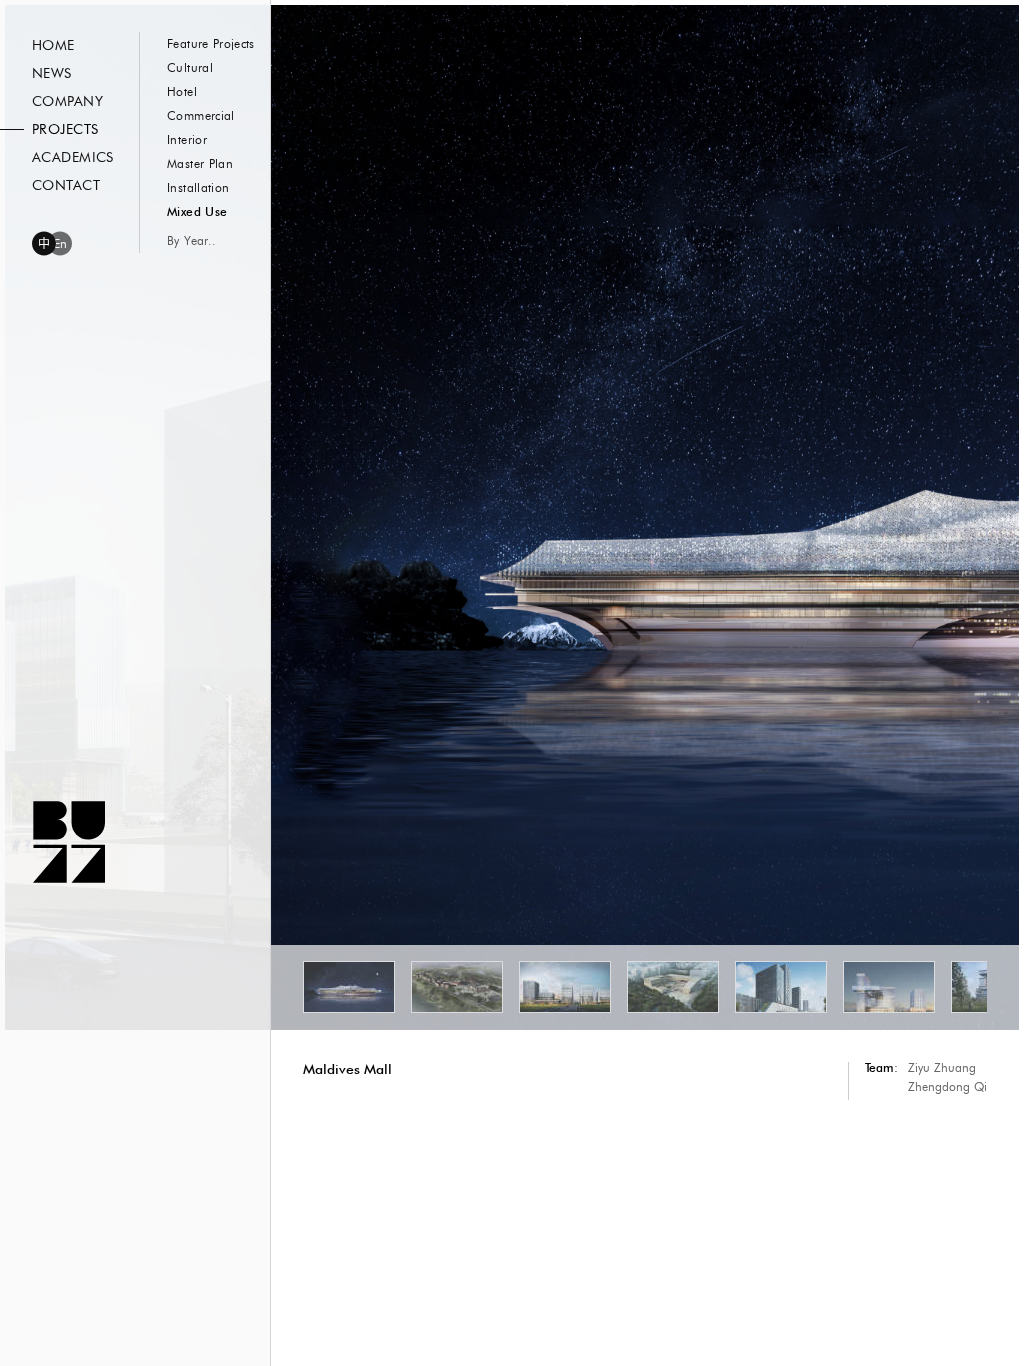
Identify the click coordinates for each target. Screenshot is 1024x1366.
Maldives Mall (347, 1069)
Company (67, 102)
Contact (66, 186)
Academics (73, 158)
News (52, 74)
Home (53, 46)
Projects (65, 130)
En (60, 244)
